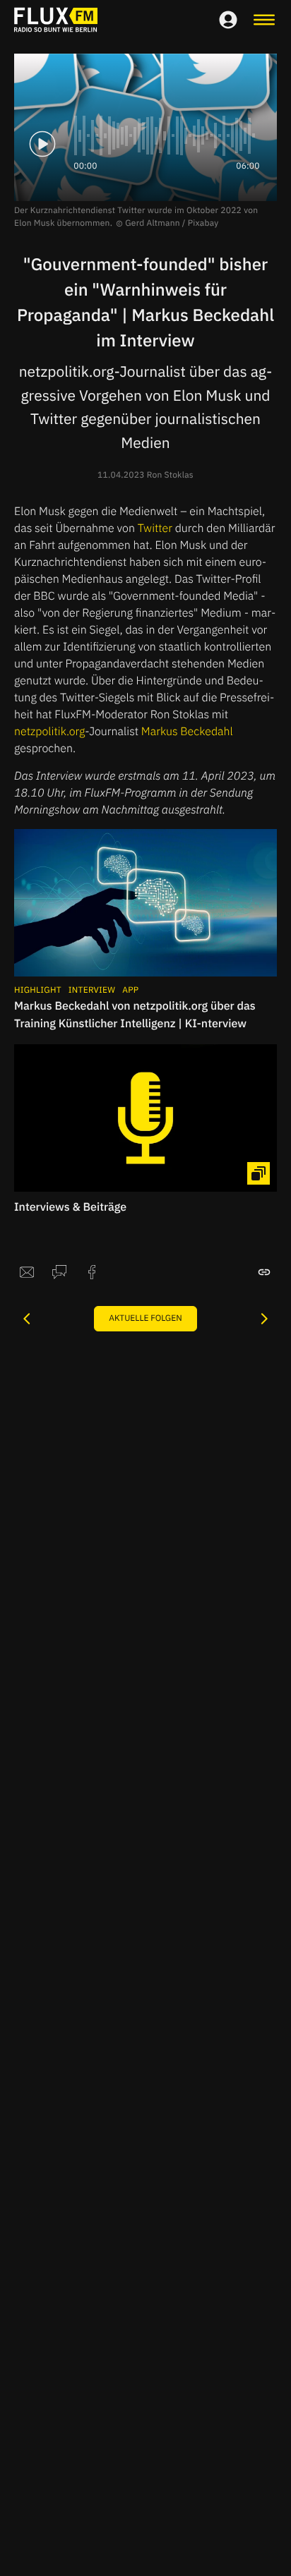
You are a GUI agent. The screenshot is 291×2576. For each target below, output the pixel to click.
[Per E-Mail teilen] (27, 1272)
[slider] (167, 135)
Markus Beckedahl (187, 732)
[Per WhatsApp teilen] (59, 1272)
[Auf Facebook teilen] (92, 1272)
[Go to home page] (56, 20)
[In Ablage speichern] (264, 1272)
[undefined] (27, 1319)
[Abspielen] (42, 144)
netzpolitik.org (49, 732)
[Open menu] (264, 20)
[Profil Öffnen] (228, 20)
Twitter (155, 528)
